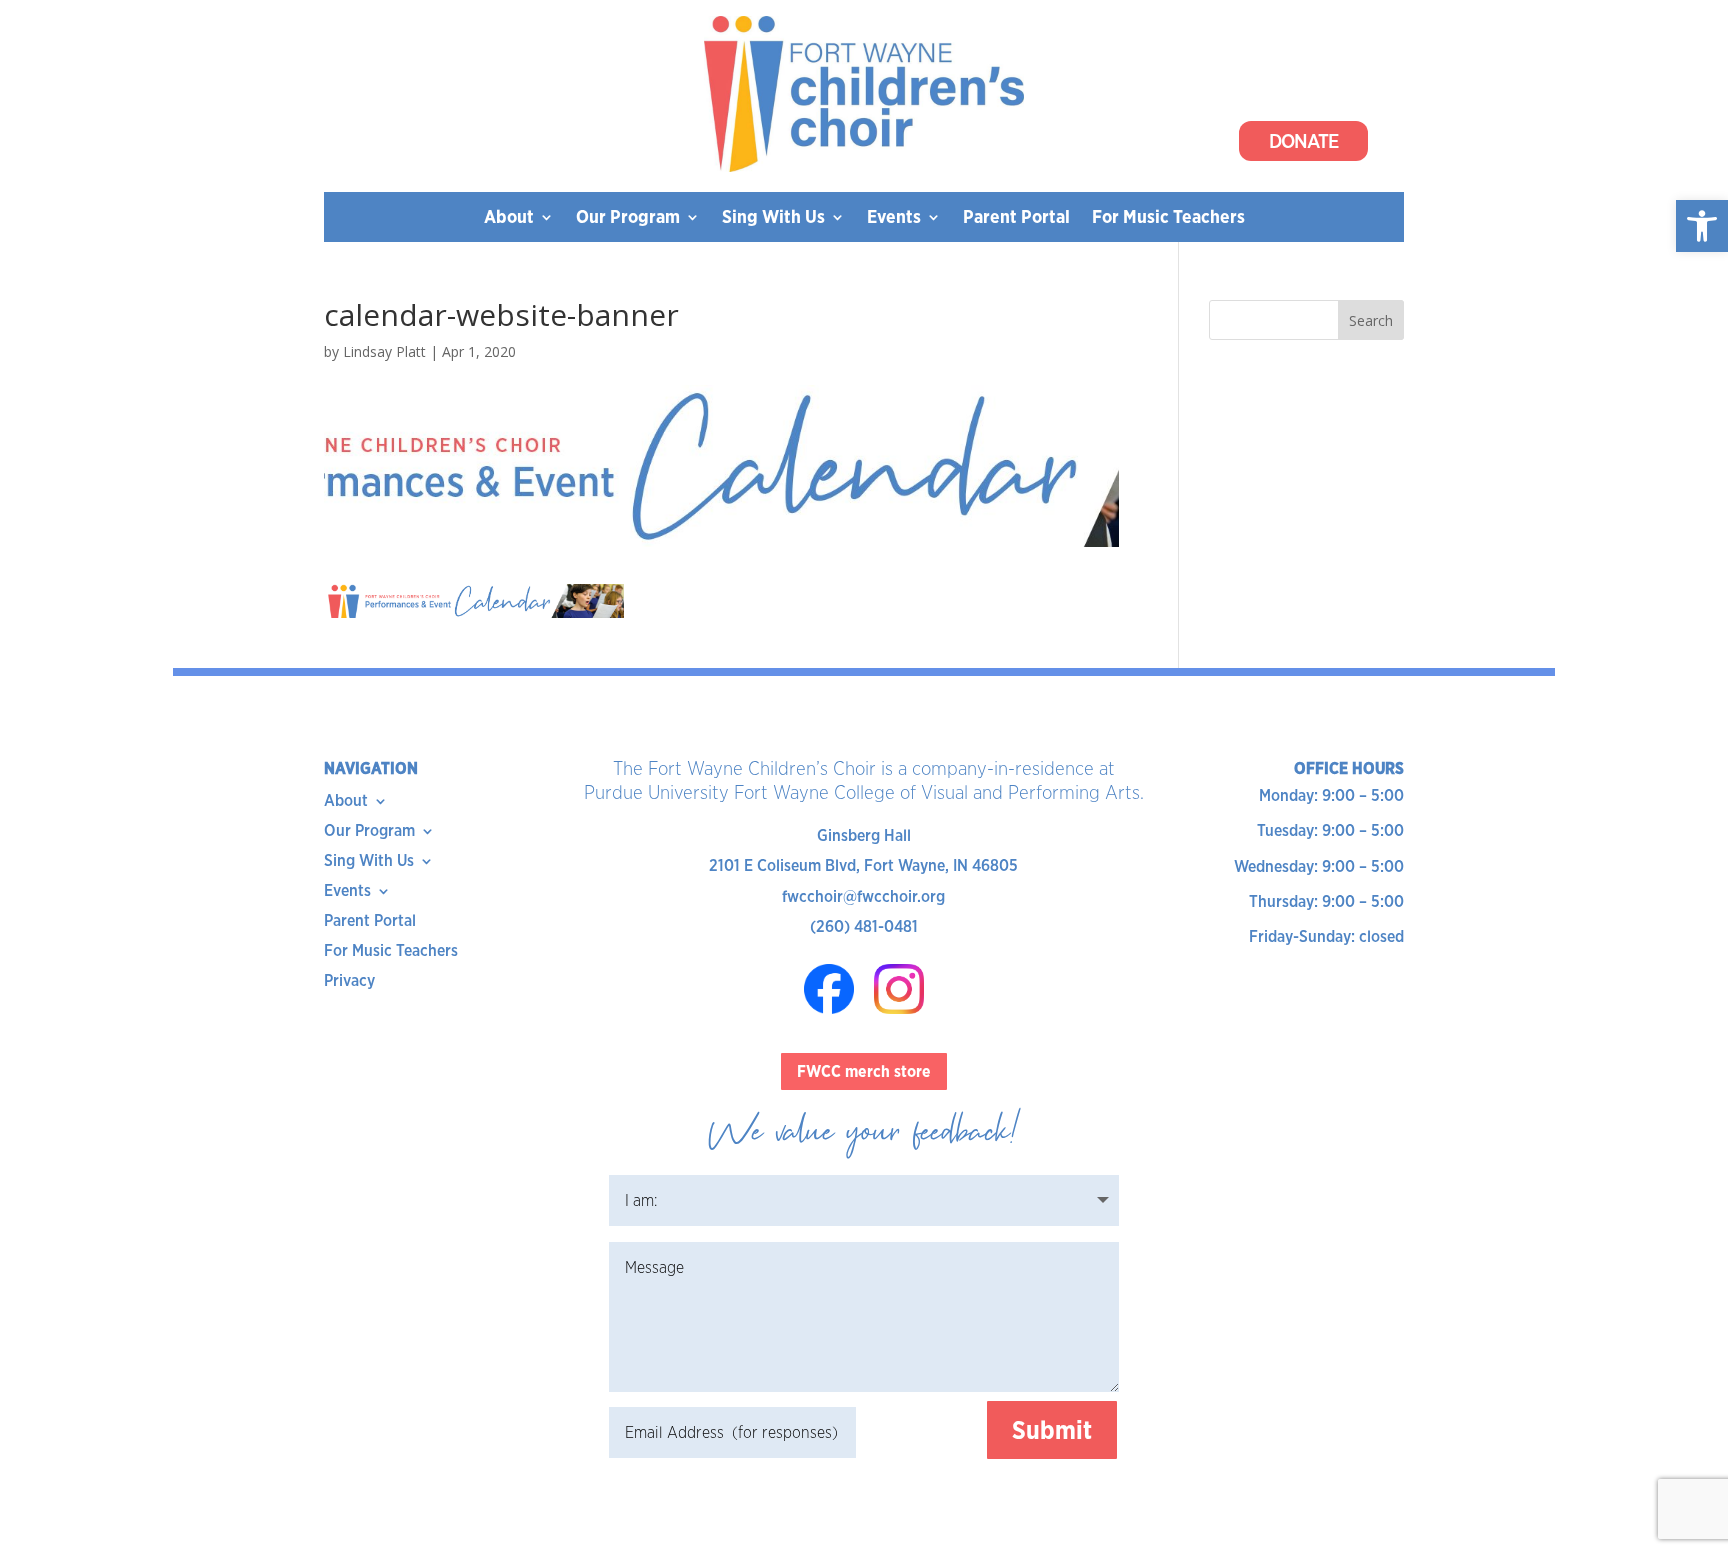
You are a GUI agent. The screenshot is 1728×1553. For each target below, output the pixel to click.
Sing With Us (773, 218)
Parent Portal (1016, 218)
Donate (1303, 141)
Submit (1052, 1430)
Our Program (628, 218)
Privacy (349, 982)
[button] (1702, 226)
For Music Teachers (1168, 218)
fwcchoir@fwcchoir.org (863, 896)
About (509, 218)
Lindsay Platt (384, 351)
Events (894, 218)
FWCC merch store (864, 1071)
